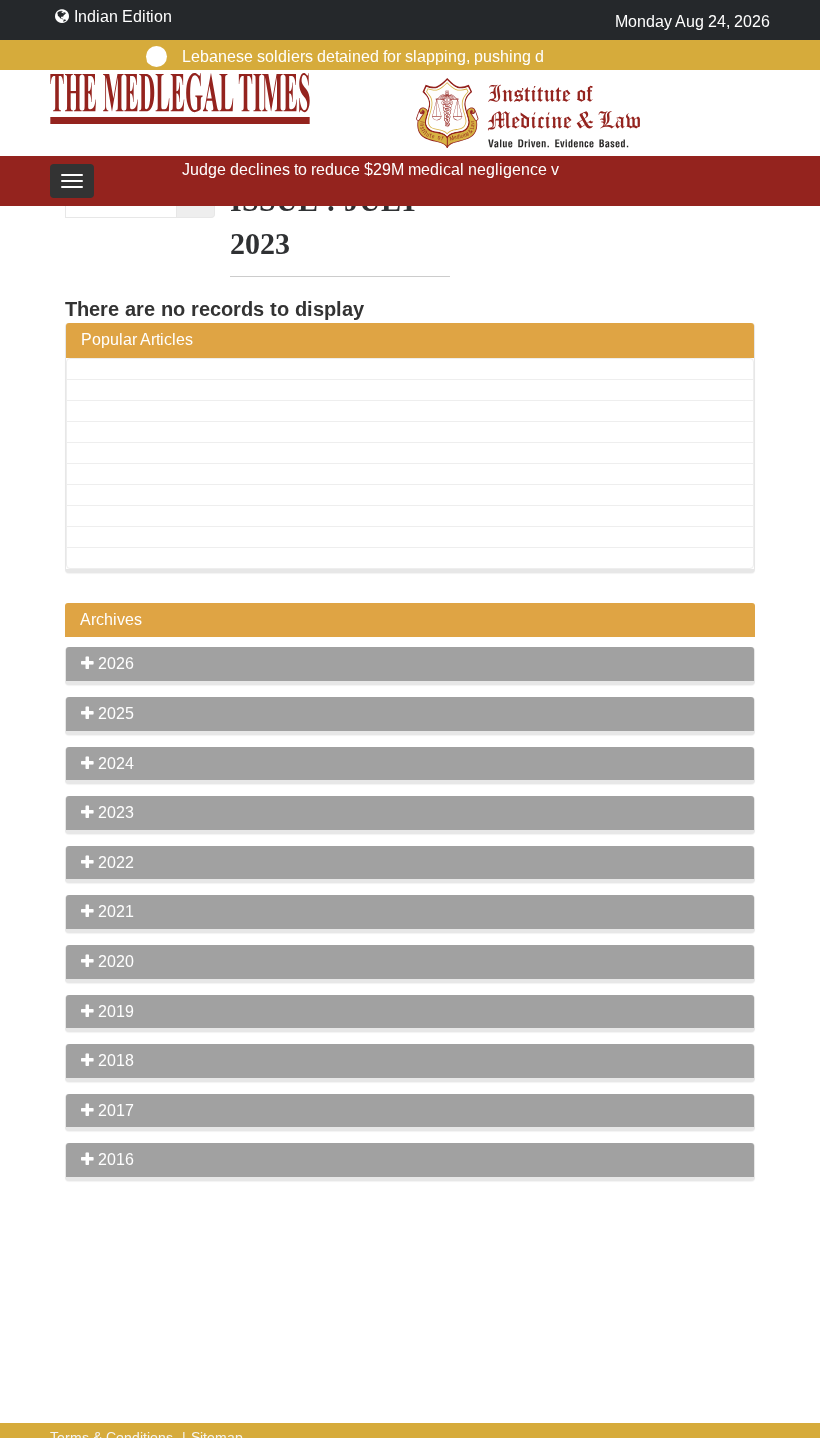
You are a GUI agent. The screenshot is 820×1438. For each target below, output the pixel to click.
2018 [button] (114, 1060)
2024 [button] (114, 763)
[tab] (410, 664)
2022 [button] (114, 862)
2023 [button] (114, 812)
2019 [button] (114, 1011)
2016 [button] (114, 1159)
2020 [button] (114, 961)
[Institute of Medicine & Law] (528, 111)
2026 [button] (114, 663)
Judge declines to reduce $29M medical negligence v (370, 169)
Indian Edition (123, 16)
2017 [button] (114, 1110)
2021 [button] (114, 911)
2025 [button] (114, 713)
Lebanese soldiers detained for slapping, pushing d (363, 56)
